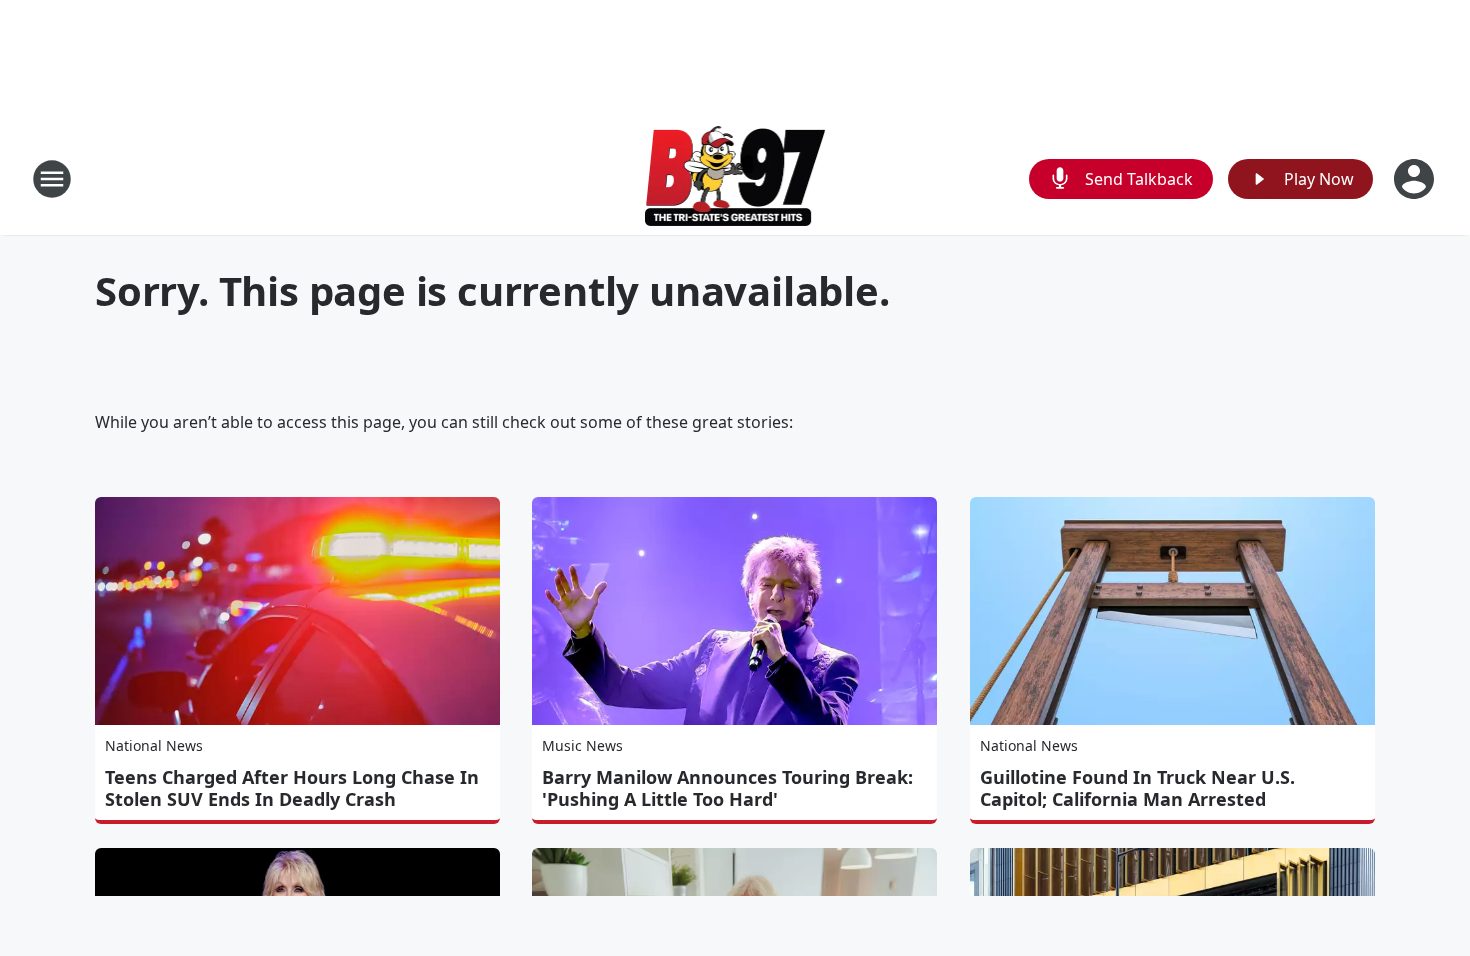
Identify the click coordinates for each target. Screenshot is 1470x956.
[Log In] (1416, 179)
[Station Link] (735, 178)
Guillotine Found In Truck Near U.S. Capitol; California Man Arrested (1137, 788)
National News (154, 745)
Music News (582, 745)
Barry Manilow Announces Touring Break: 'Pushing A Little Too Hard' (727, 788)
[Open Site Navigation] (52, 179)
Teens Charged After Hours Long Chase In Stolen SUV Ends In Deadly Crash (292, 788)
